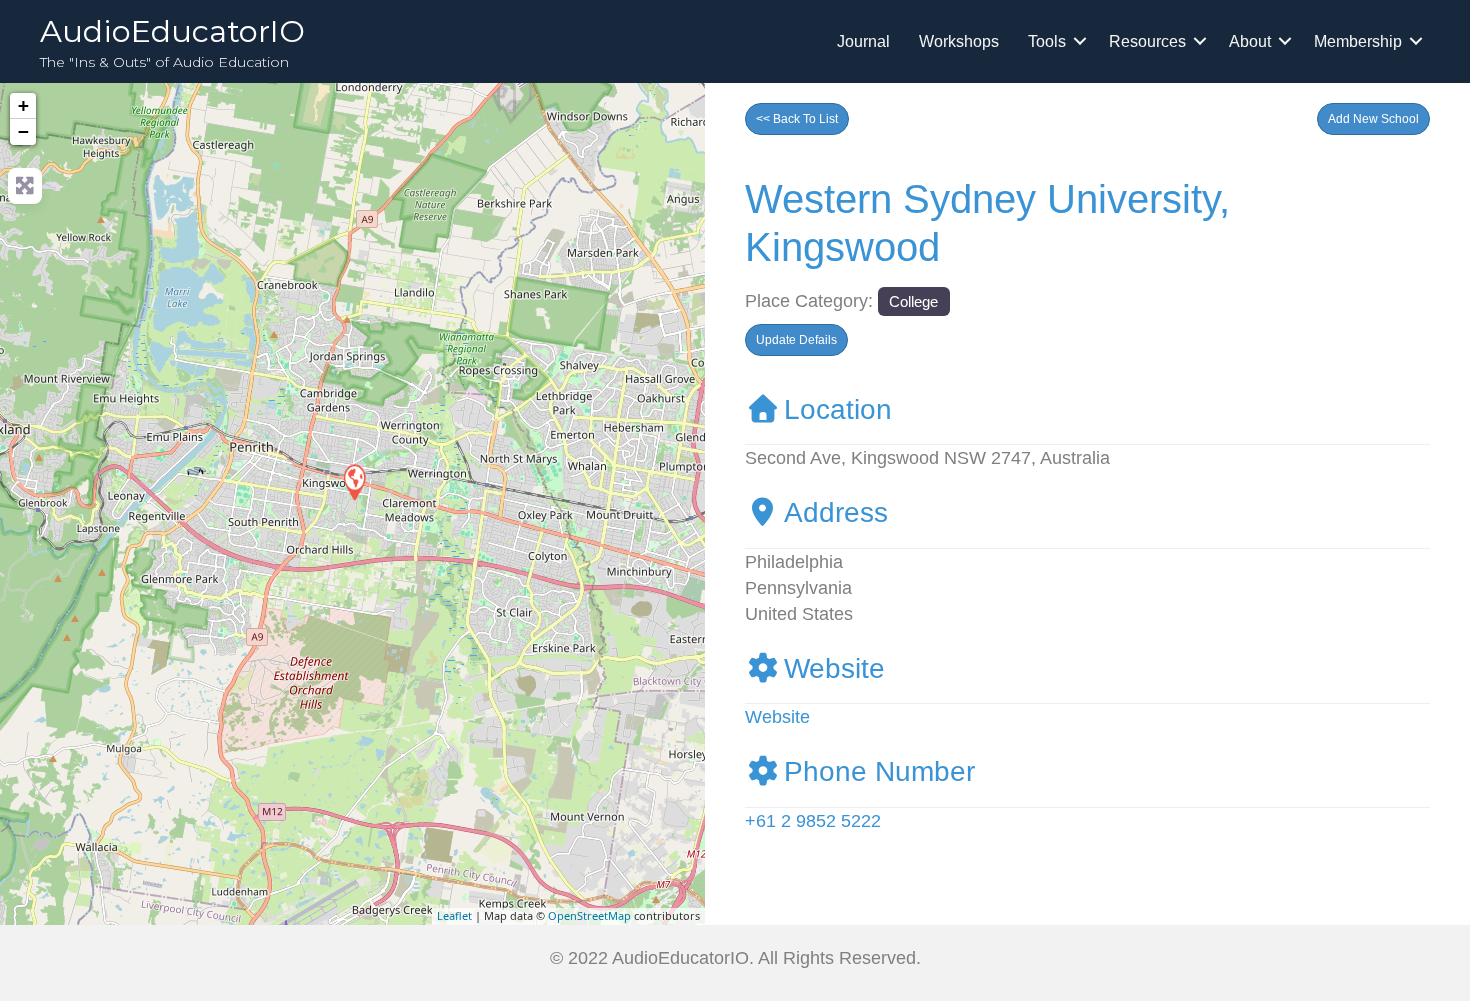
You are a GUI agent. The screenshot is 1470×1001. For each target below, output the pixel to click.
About (1250, 41)
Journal (863, 41)
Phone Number (879, 771)
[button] (1373, 119)
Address (836, 512)
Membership (1358, 41)
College (913, 301)
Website (834, 668)
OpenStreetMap (589, 915)
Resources (1147, 41)
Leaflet (454, 915)
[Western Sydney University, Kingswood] (354, 481)
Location (838, 409)
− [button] (23, 131)
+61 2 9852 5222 (813, 821)
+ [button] (23, 105)
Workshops (959, 41)
